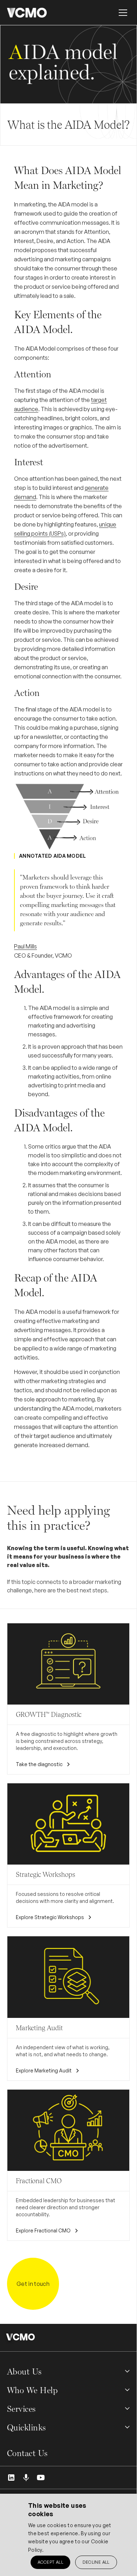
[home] (27, 13)
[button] (123, 13)
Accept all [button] (50, 2562)
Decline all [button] (96, 2562)
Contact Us (27, 2453)
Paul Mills (25, 946)
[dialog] (68, 2535)
